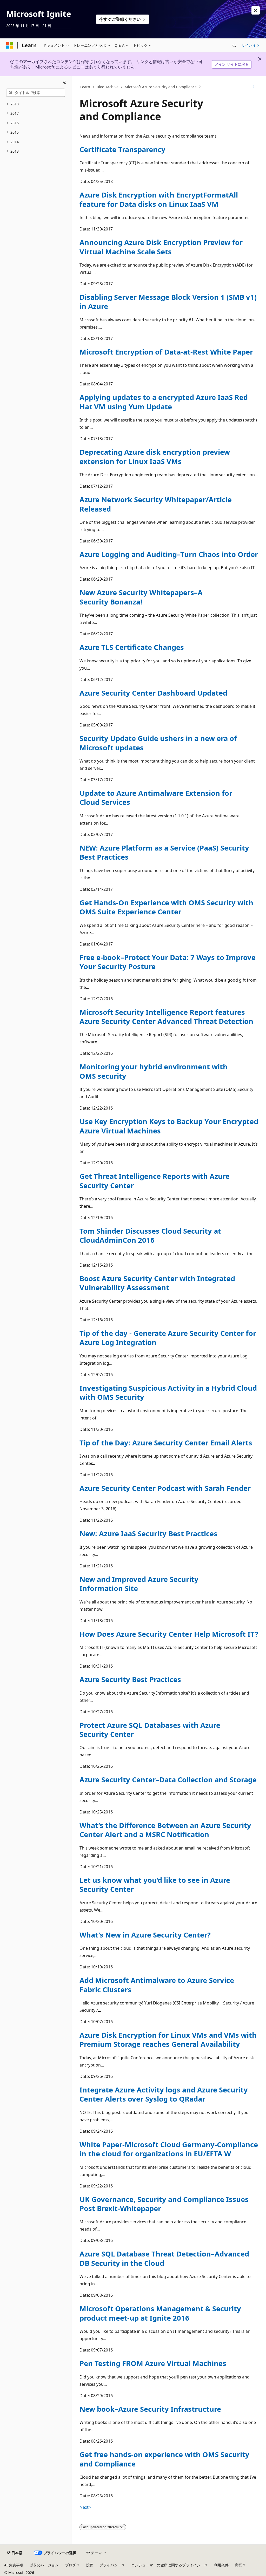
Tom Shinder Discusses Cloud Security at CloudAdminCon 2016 (150, 1235)
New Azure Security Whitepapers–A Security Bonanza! (141, 597)
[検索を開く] (234, 45)
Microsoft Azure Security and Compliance (161, 87)
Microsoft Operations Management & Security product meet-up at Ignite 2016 (160, 2313)
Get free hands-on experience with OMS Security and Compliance (164, 2459)
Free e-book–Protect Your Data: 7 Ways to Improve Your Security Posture (168, 962)
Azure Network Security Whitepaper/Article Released (156, 504)
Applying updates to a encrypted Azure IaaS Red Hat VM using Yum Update (164, 402)
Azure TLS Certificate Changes (132, 647)
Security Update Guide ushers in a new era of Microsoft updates (158, 743)
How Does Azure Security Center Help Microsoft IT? (169, 1634)
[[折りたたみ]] (65, 83)
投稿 (90, 2565)
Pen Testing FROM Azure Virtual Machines (153, 2363)
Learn (85, 87)
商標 (238, 2565)
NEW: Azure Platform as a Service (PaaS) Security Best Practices (164, 852)
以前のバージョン (44, 2565)
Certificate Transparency (122, 149)
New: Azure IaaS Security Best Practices (148, 1534)
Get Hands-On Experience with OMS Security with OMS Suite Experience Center (166, 907)
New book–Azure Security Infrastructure (150, 2409)
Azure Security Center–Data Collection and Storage (168, 1780)
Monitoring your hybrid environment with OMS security (154, 1071)
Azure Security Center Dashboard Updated (153, 693)
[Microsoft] (10, 45)
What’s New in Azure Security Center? (145, 1935)
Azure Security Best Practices (130, 1679)
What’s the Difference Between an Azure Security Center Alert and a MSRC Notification (165, 1830)
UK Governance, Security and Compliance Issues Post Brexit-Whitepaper (164, 2204)
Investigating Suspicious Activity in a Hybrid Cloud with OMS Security (168, 1392)
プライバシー (110, 2565)
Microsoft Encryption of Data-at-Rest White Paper (166, 352)
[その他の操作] (253, 87)
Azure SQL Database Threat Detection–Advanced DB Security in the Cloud (164, 2258)
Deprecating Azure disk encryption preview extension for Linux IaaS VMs (155, 457)
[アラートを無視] (256, 10)
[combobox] (36, 93)
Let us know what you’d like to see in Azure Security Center (155, 1885)
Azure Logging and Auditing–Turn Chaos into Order (169, 554)
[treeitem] (36, 104)
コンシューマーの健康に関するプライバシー (168, 2565)
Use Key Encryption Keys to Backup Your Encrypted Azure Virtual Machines (169, 1126)
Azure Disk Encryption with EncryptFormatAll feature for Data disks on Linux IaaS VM (159, 199)
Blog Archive (108, 87)
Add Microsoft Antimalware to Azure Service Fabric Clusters (157, 1985)
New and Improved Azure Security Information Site (139, 1584)
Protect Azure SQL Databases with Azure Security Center (150, 1730)
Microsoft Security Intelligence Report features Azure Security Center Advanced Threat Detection (166, 1017)
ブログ (70, 2565)
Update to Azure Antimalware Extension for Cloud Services (156, 798)
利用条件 (221, 2565)
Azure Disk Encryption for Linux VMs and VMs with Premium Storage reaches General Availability (168, 2040)
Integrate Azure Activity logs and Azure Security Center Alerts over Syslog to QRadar (164, 2094)
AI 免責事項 (14, 2565)
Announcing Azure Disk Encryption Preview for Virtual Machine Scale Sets (161, 247)
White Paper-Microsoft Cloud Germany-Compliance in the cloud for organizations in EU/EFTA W (169, 2149)
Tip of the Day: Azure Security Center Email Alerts (166, 1443)
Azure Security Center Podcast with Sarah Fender (165, 1488)
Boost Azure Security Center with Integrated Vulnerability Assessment (157, 1283)
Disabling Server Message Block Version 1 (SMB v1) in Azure (168, 302)
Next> (85, 2507)
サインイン (251, 45)
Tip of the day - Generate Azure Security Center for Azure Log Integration (168, 1338)
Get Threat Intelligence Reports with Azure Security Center (155, 1181)
